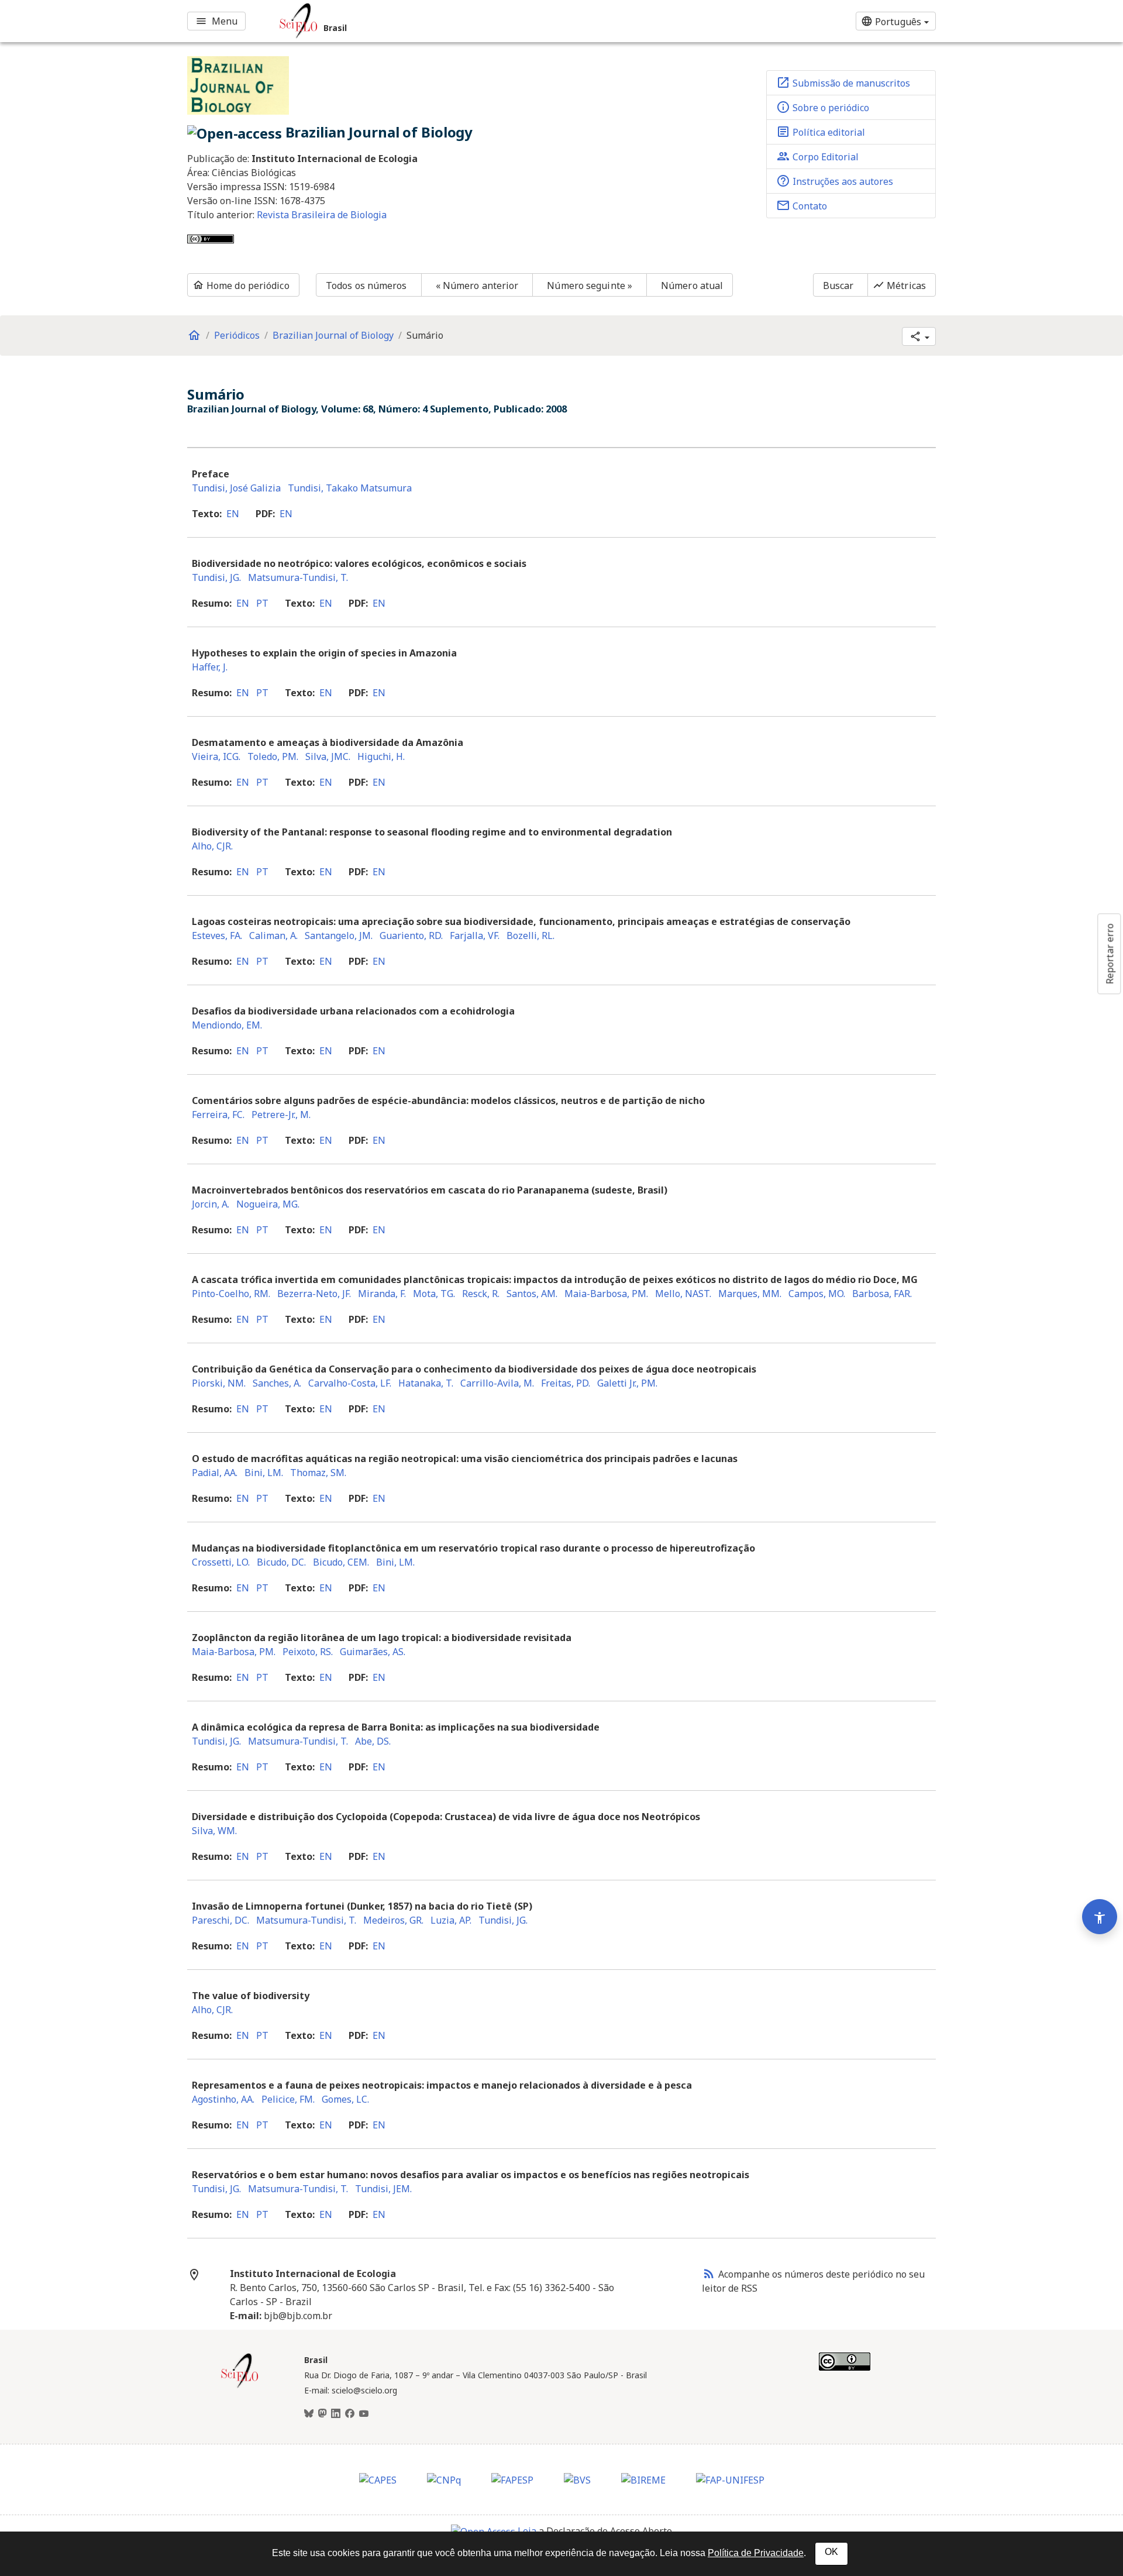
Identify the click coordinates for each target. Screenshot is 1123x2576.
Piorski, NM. (219, 1383)
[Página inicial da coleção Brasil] (240, 2386)
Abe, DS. (373, 1741)
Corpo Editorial (817, 156)
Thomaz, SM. (318, 1473)
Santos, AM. (532, 1294)
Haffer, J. (210, 667)
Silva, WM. (214, 1831)
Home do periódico (241, 286)
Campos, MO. (817, 1294)
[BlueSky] (309, 2414)
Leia (527, 2531)
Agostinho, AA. (223, 2099)
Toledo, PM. (273, 756)
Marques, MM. (750, 1294)
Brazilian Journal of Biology (333, 335)
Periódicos (237, 335)
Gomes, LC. (345, 2099)
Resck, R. (481, 1294)
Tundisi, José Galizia (236, 488)
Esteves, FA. (217, 936)
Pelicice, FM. (288, 2099)
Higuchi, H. (381, 756)
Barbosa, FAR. (882, 1294)
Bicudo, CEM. (341, 1562)
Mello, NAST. (683, 1294)
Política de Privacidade (756, 2553)
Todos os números (366, 286)
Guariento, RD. (411, 936)
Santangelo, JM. (339, 936)
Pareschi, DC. (221, 1920)
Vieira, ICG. (216, 756)
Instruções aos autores (835, 181)
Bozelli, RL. (531, 936)
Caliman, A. (273, 936)
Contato (802, 205)
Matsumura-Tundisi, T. (298, 577)
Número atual (692, 286)
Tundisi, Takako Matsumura (350, 488)
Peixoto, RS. (308, 1652)
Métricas (899, 286)
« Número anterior (477, 286)
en (233, 514)
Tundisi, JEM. (383, 2189)
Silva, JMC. (328, 756)
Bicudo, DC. (281, 1562)
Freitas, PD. (566, 1383)
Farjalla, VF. (475, 936)
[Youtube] (364, 2414)
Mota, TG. (434, 1294)
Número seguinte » (590, 286)
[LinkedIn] (336, 2414)
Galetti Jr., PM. (627, 1383)
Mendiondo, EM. (227, 1025)
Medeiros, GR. (393, 1920)
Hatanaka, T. (426, 1383)
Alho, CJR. (212, 846)
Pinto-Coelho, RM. (231, 1294)
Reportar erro (1110, 954)
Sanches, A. (277, 1383)
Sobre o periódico (823, 107)
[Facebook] (350, 2414)
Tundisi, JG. (216, 577)
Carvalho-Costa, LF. (350, 1383)
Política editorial (821, 132)
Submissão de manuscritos (843, 82)
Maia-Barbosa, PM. (606, 1294)
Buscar (838, 286)
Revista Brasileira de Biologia (322, 215)
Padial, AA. (215, 1473)
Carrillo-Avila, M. (497, 1383)
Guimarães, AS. (373, 1652)
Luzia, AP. (451, 1920)
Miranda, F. (382, 1294)
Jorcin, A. (211, 1204)
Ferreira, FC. (218, 1115)
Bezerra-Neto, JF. (314, 1294)
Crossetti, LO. (221, 1562)
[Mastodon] (322, 2414)
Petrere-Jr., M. (281, 1115)
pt (262, 603)
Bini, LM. (264, 1473)
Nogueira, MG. (268, 1204)
